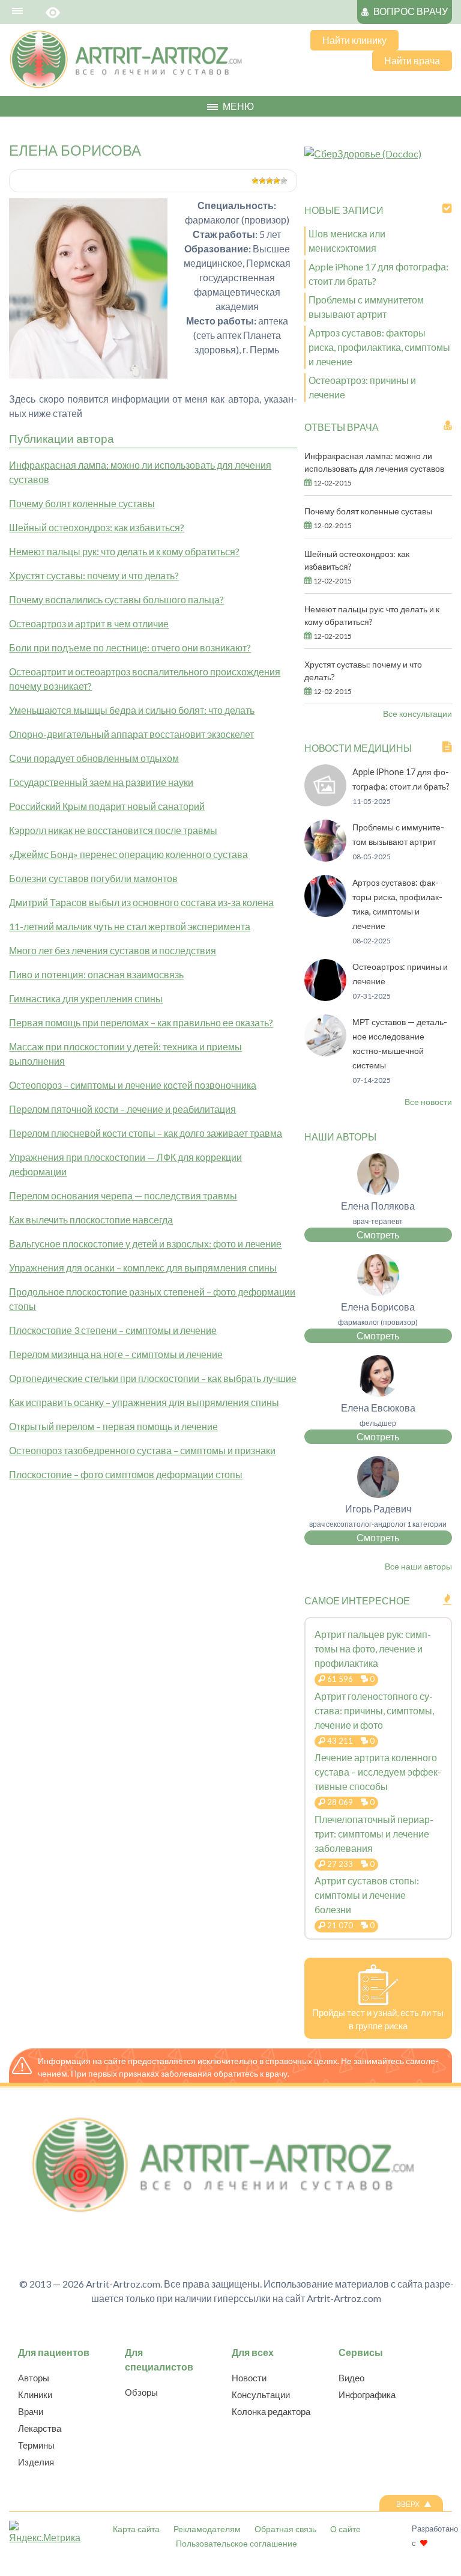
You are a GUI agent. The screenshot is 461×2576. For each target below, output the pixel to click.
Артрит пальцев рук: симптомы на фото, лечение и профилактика (373, 1649)
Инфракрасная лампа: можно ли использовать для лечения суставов (374, 462)
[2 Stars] (262, 181)
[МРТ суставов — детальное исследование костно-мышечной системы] (325, 1052)
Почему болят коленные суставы (82, 503)
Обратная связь (285, 2529)
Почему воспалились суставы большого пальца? (116, 599)
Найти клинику (354, 40)
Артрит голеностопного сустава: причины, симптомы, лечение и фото (374, 1710)
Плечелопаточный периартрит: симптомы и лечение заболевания (374, 1834)
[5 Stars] (284, 181)
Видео (351, 2378)
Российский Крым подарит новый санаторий (107, 806)
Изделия (36, 2462)
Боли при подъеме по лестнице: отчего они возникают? (130, 647)
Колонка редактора (271, 2411)
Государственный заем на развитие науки (101, 782)
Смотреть (378, 1235)
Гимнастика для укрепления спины (86, 998)
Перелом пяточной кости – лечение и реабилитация (122, 1109)
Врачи (31, 2411)
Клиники (35, 2395)
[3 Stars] (270, 181)
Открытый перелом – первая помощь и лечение (113, 1426)
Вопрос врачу (411, 11)
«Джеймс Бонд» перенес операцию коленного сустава (128, 854)
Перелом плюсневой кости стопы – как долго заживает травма (146, 1133)
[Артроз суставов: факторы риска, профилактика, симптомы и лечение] (325, 913)
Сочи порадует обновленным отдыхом (94, 758)
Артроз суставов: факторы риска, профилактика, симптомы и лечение (379, 347)
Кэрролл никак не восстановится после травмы (113, 830)
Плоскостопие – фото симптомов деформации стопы (126, 1474)
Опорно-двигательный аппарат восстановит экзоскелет (131, 734)
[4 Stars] (277, 181)
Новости (249, 2378)
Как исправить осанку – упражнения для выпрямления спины (144, 1402)
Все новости (428, 1102)
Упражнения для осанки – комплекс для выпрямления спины (143, 1268)
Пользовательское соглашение (237, 2543)
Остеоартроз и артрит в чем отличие (89, 623)
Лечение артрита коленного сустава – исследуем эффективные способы (378, 1772)
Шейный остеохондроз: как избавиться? (97, 527)
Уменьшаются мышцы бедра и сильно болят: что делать (132, 710)
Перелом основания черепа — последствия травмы (123, 1195)
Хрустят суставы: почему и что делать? (94, 575)
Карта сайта (136, 2529)
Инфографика (367, 2395)
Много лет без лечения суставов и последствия (113, 950)
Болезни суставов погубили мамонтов (93, 878)
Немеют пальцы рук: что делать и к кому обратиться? (124, 551)
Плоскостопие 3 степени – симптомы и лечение (113, 1330)
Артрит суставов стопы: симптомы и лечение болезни (367, 1895)
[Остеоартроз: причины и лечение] (325, 997)
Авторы (34, 2378)
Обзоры (141, 2392)
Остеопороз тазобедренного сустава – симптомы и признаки (142, 1450)
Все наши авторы (418, 1566)
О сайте (345, 2529)
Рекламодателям (207, 2529)
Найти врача (412, 60)
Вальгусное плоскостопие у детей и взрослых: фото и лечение (145, 1244)
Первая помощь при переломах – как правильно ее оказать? (141, 1022)
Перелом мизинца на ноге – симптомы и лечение (116, 1354)
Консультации (261, 2395)
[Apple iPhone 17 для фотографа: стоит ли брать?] (325, 802)
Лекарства (40, 2428)
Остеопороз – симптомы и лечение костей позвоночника (133, 1085)
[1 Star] (255, 181)
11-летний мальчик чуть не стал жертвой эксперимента (130, 926)
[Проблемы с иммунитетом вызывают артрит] (325, 858)
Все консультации (417, 714)
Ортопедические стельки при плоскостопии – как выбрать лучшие (153, 1378)
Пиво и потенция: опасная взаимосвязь (96, 974)
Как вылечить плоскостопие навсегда (91, 1219)
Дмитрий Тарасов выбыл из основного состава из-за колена (141, 902)
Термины (36, 2445)
